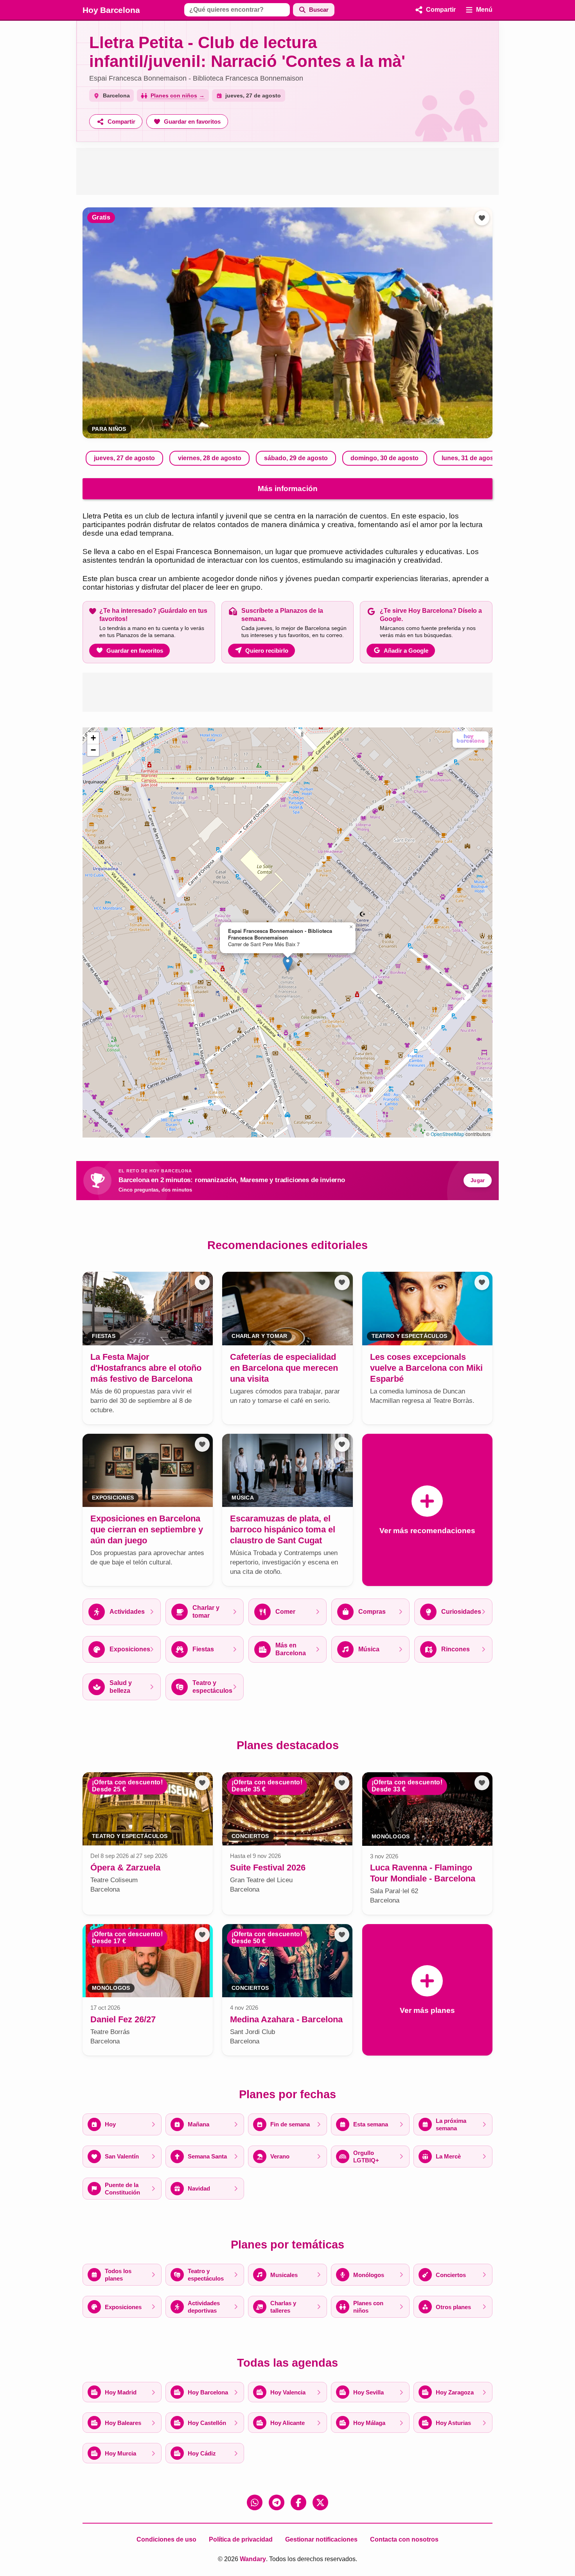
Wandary (253, 2559)
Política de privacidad (241, 2539)
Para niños (109, 429)
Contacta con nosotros (404, 2539)
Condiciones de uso (166, 2539)
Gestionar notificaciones (321, 2539)
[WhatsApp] (255, 2502)
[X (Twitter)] (320, 2502)
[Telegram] (277, 2502)
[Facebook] (298, 2502)
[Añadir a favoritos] (482, 218)
